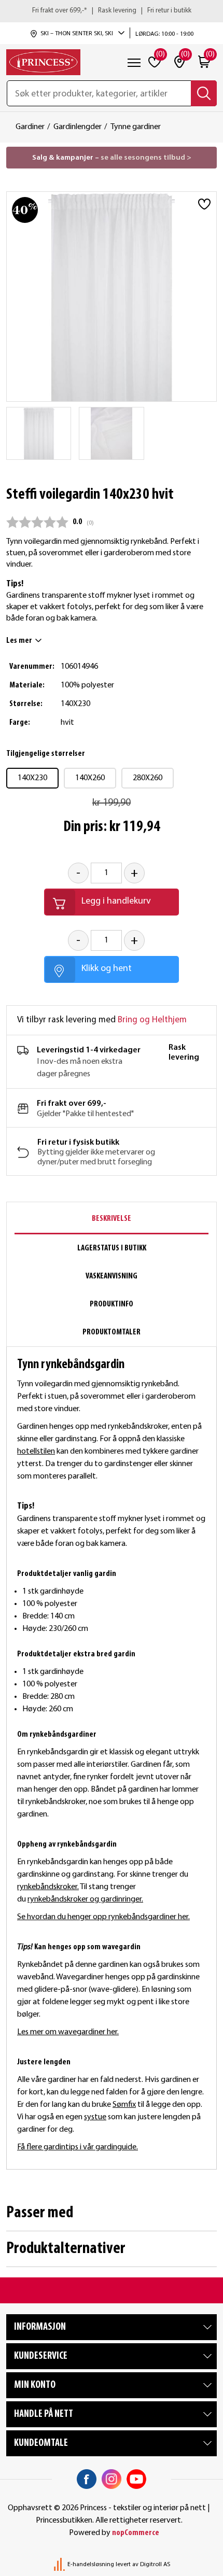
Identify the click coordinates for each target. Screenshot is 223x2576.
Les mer (19, 641)
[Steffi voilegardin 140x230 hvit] (39, 433)
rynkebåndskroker (47, 1887)
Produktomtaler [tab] (112, 1332)
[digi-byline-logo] (60, 2565)
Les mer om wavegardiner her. (68, 2032)
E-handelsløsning (91, 2565)
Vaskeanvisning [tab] (112, 1276)
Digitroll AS (155, 2565)
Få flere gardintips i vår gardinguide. (78, 2147)
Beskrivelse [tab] (112, 1219)
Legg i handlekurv (116, 901)
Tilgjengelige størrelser (46, 754)
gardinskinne (38, 1875)
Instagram (112, 2479)
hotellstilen (36, 1452)
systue (95, 2117)
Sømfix (124, 2105)
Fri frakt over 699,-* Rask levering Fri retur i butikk (112, 11)
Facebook (87, 2479)
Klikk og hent (107, 969)
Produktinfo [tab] (112, 1304)
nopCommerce (136, 2533)
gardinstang (93, 1875)
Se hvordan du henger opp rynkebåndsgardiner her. (103, 1917)
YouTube (136, 2479)
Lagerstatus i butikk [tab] (112, 1248)
